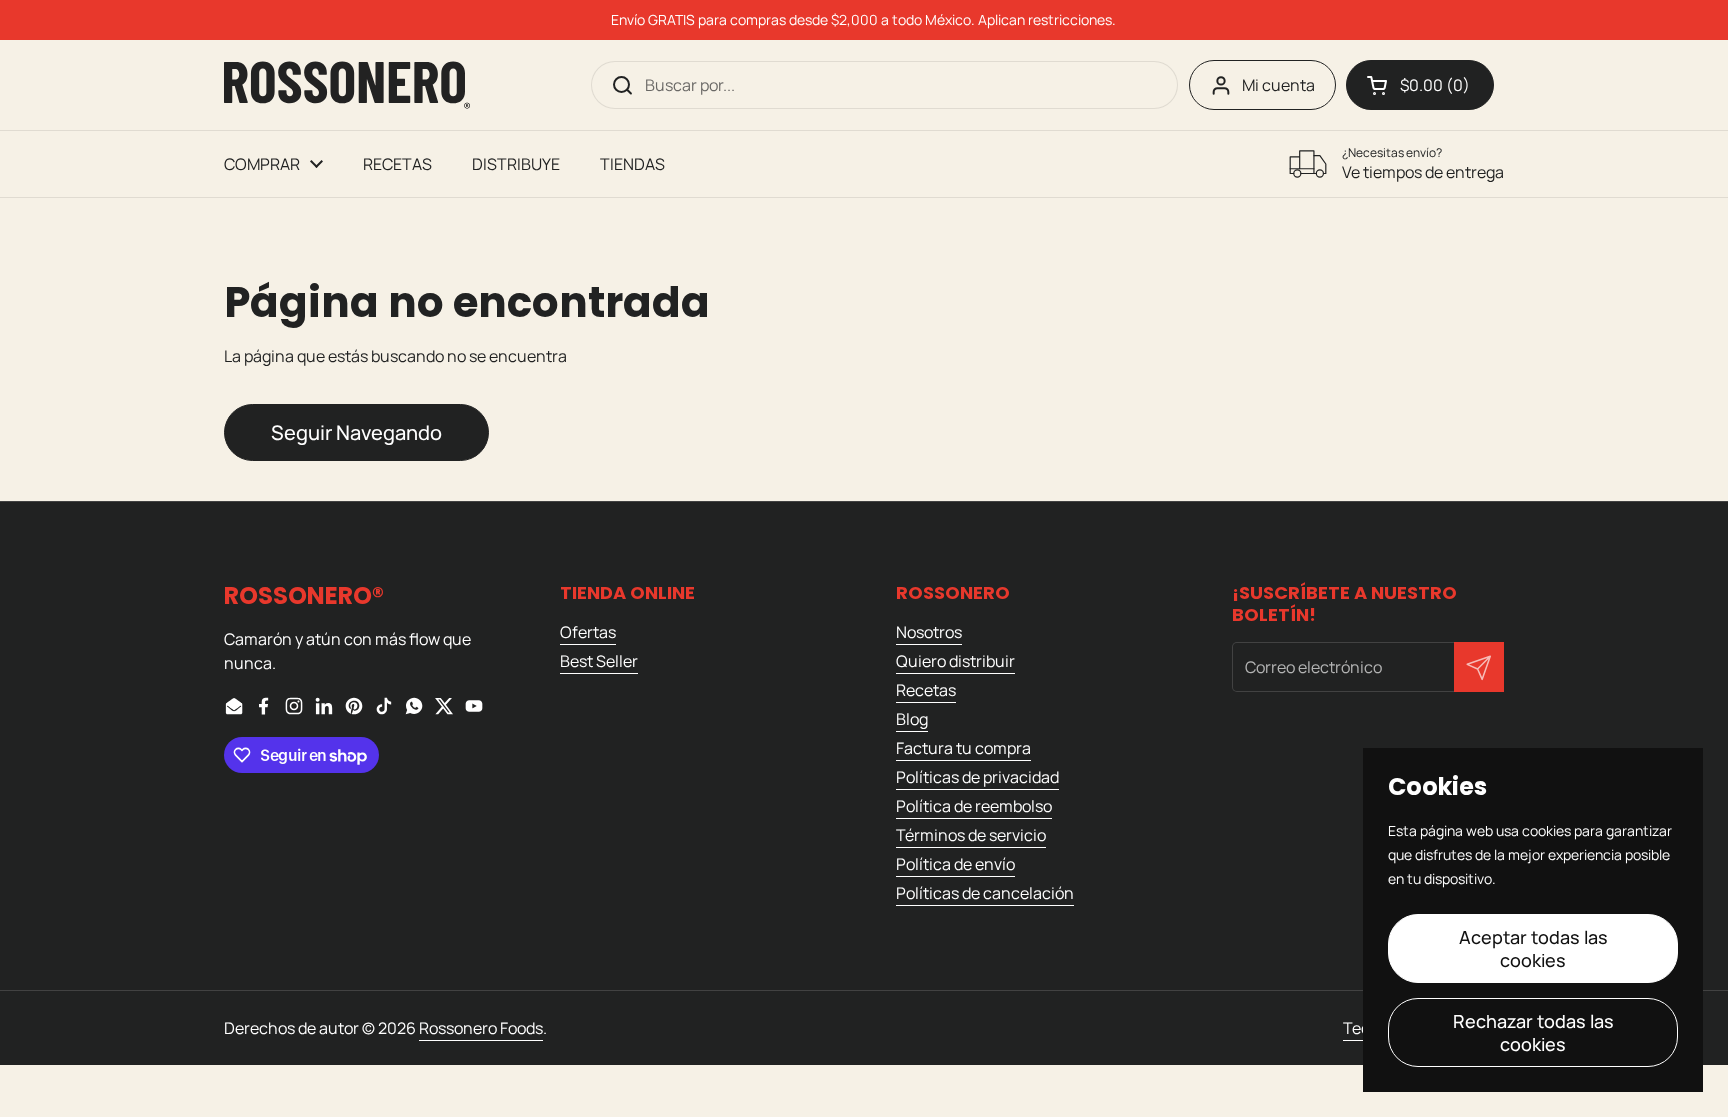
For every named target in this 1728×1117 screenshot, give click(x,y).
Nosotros (929, 632)
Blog (912, 719)
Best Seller (599, 661)
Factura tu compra (963, 748)
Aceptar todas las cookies (1533, 948)
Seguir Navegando (356, 432)
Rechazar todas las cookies (1533, 1032)
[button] (1420, 85)
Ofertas (588, 632)
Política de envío (955, 864)
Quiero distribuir (955, 661)
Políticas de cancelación (985, 893)
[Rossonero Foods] (347, 85)
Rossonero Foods (481, 1028)
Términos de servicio (971, 835)
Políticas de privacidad (977, 777)
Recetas (926, 690)
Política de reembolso (974, 806)
